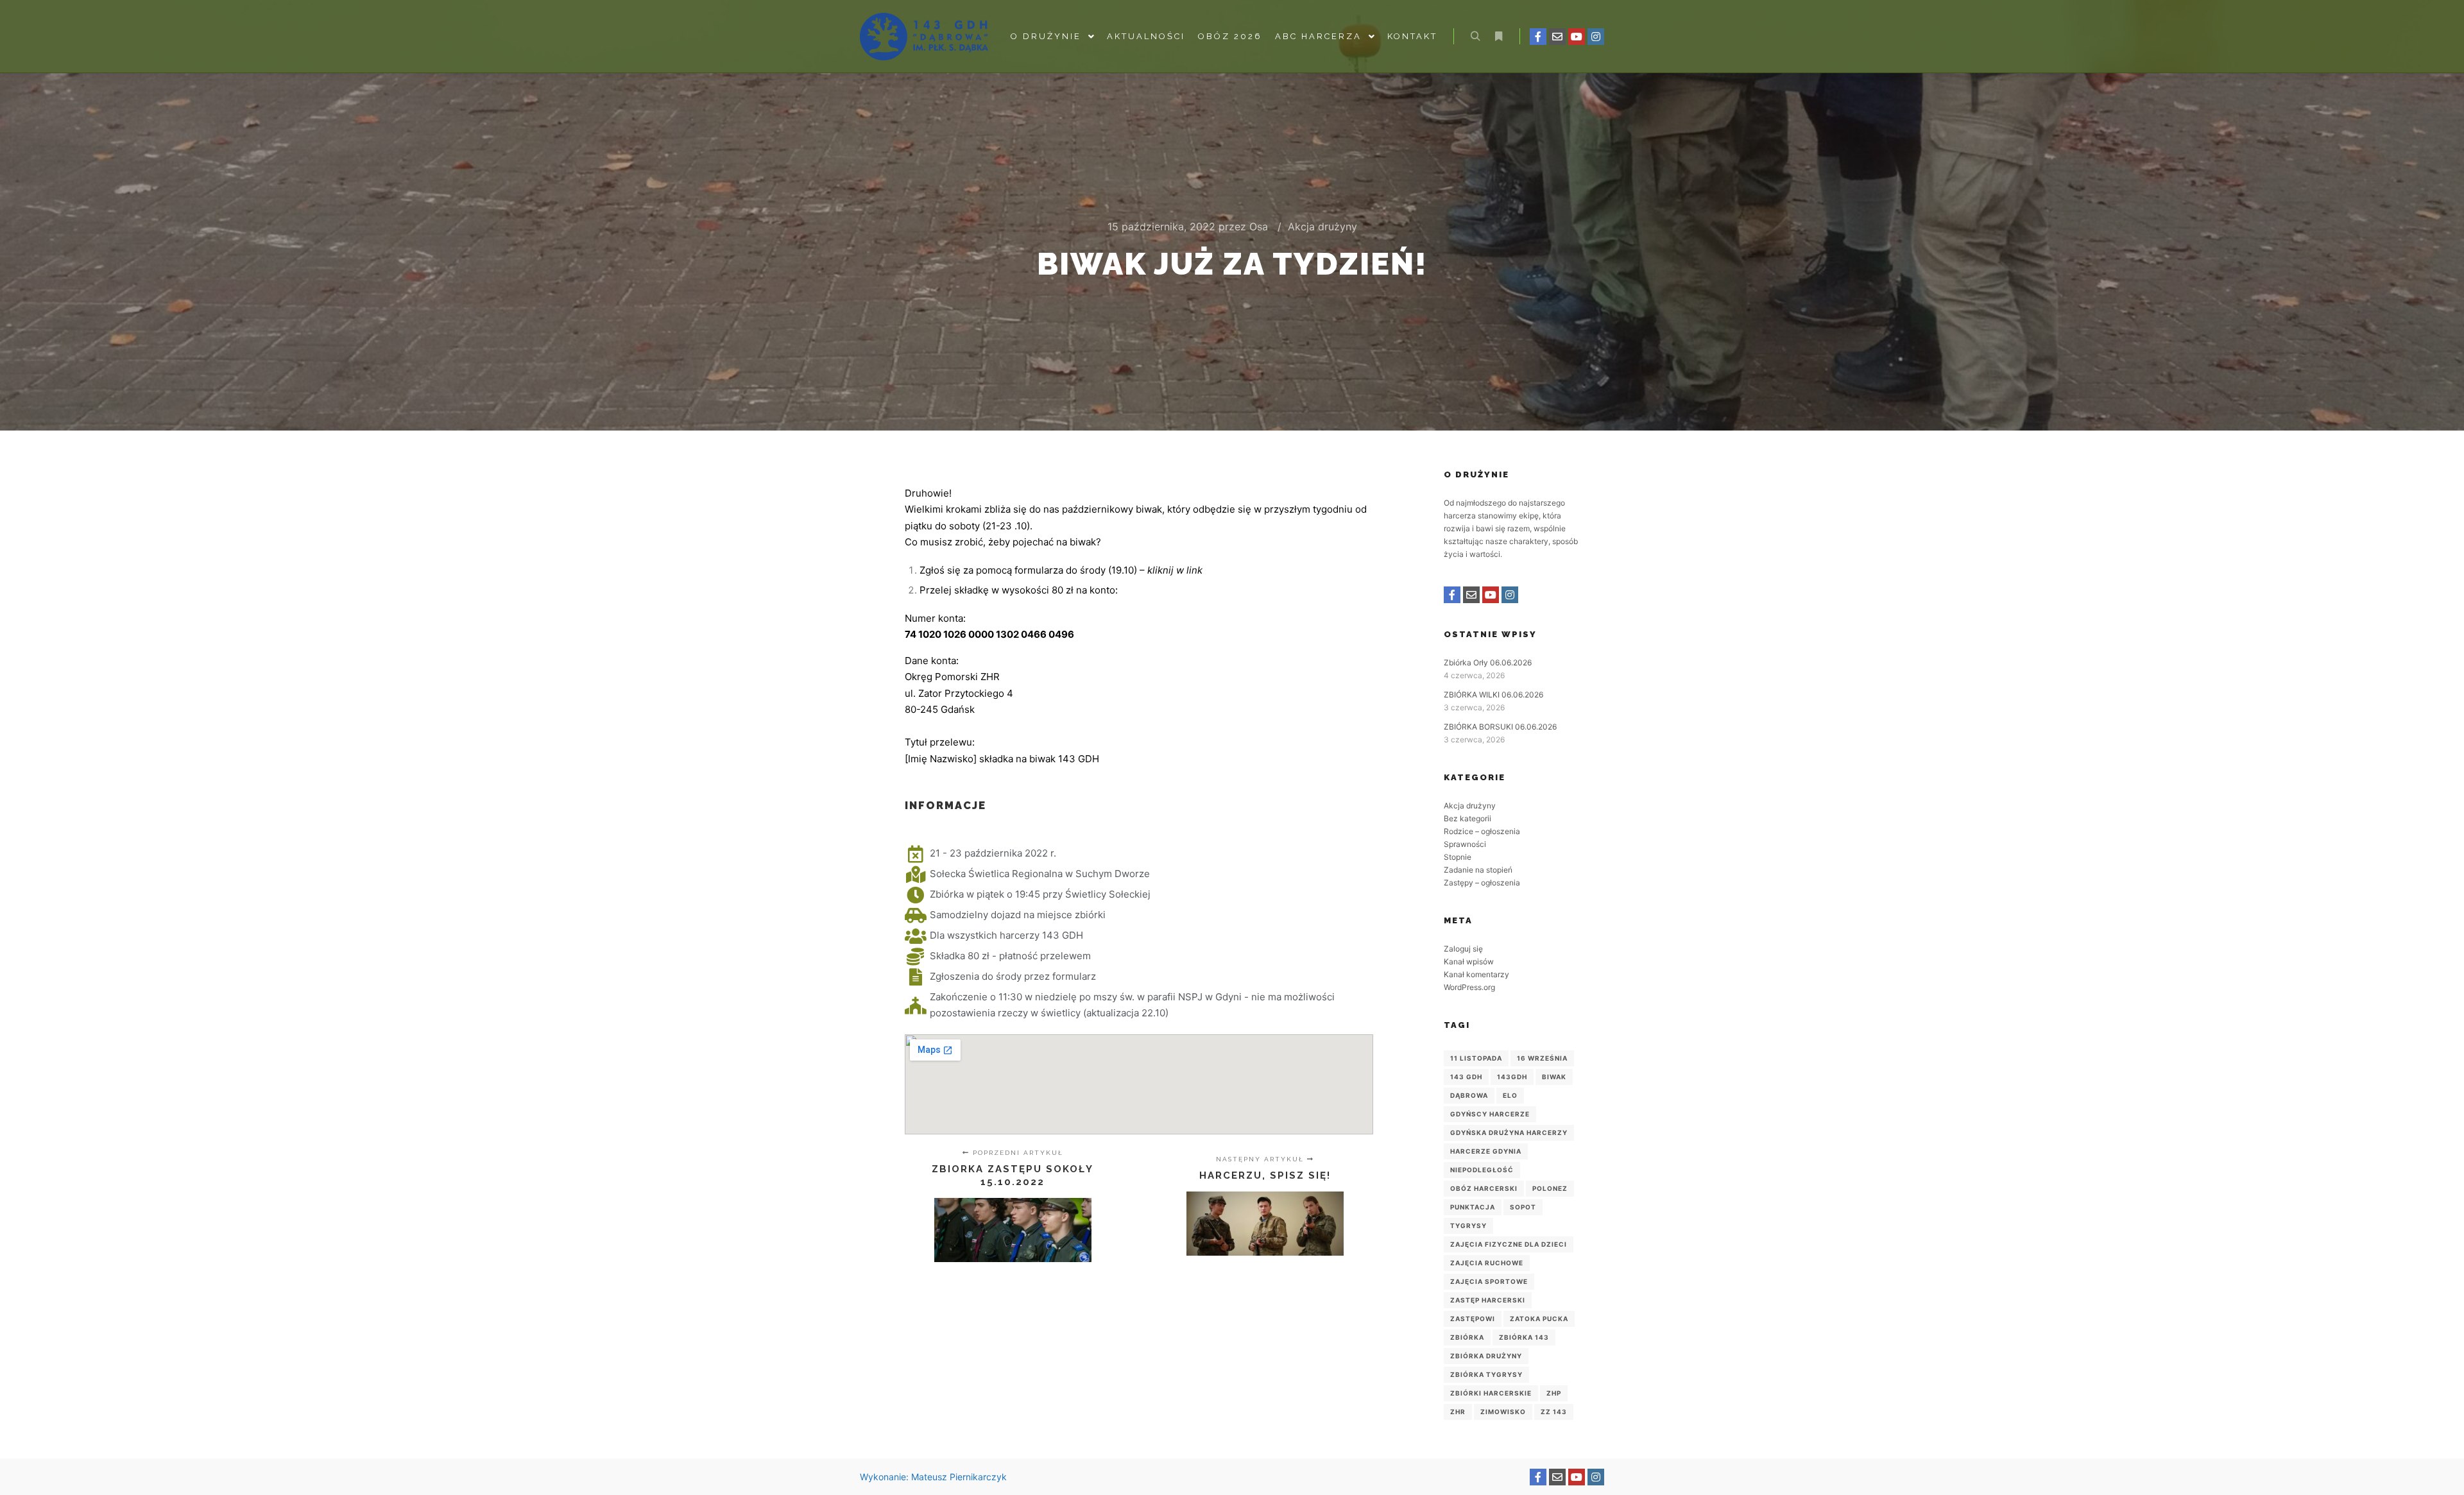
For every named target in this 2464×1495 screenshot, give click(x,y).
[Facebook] (1538, 37)
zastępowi (1473, 1319)
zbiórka (1467, 1337)
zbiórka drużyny (1486, 1356)
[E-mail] (1557, 37)
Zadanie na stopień (1478, 870)
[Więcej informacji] (1498, 37)
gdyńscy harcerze (1490, 1114)
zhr (1458, 1412)
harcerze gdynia (1486, 1151)
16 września (1542, 1058)
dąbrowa (1469, 1095)
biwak (1554, 1077)
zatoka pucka (1539, 1319)
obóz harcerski (1484, 1188)
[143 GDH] (924, 37)
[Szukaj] (1475, 37)
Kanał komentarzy (1476, 974)
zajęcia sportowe (1489, 1281)
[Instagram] (1596, 37)
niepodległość (1482, 1170)
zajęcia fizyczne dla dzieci (1509, 1244)
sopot (1523, 1207)
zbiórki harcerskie (1491, 1393)
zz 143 (1554, 1412)
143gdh (1512, 1077)
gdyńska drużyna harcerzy (1509, 1132)
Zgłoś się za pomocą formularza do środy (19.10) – (1061, 570)
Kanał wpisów (1469, 961)
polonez (1550, 1188)
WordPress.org (1469, 987)
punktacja (1473, 1207)
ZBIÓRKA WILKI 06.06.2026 (1493, 695)
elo (1510, 1095)
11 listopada (1476, 1058)
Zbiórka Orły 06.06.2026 (1488, 662)
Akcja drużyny (1322, 226)
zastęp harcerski (1488, 1300)
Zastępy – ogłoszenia (1482, 883)
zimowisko (1503, 1412)
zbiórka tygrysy (1486, 1374)
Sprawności (1465, 844)
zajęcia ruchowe (1487, 1263)
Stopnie (1458, 857)
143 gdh (1466, 1077)
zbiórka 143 (1524, 1337)
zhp (1554, 1393)
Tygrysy (1468, 1226)
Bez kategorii (1467, 818)
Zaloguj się (1463, 949)
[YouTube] (1577, 37)
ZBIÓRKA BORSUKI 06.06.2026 (1500, 727)
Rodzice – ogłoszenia (1482, 831)
